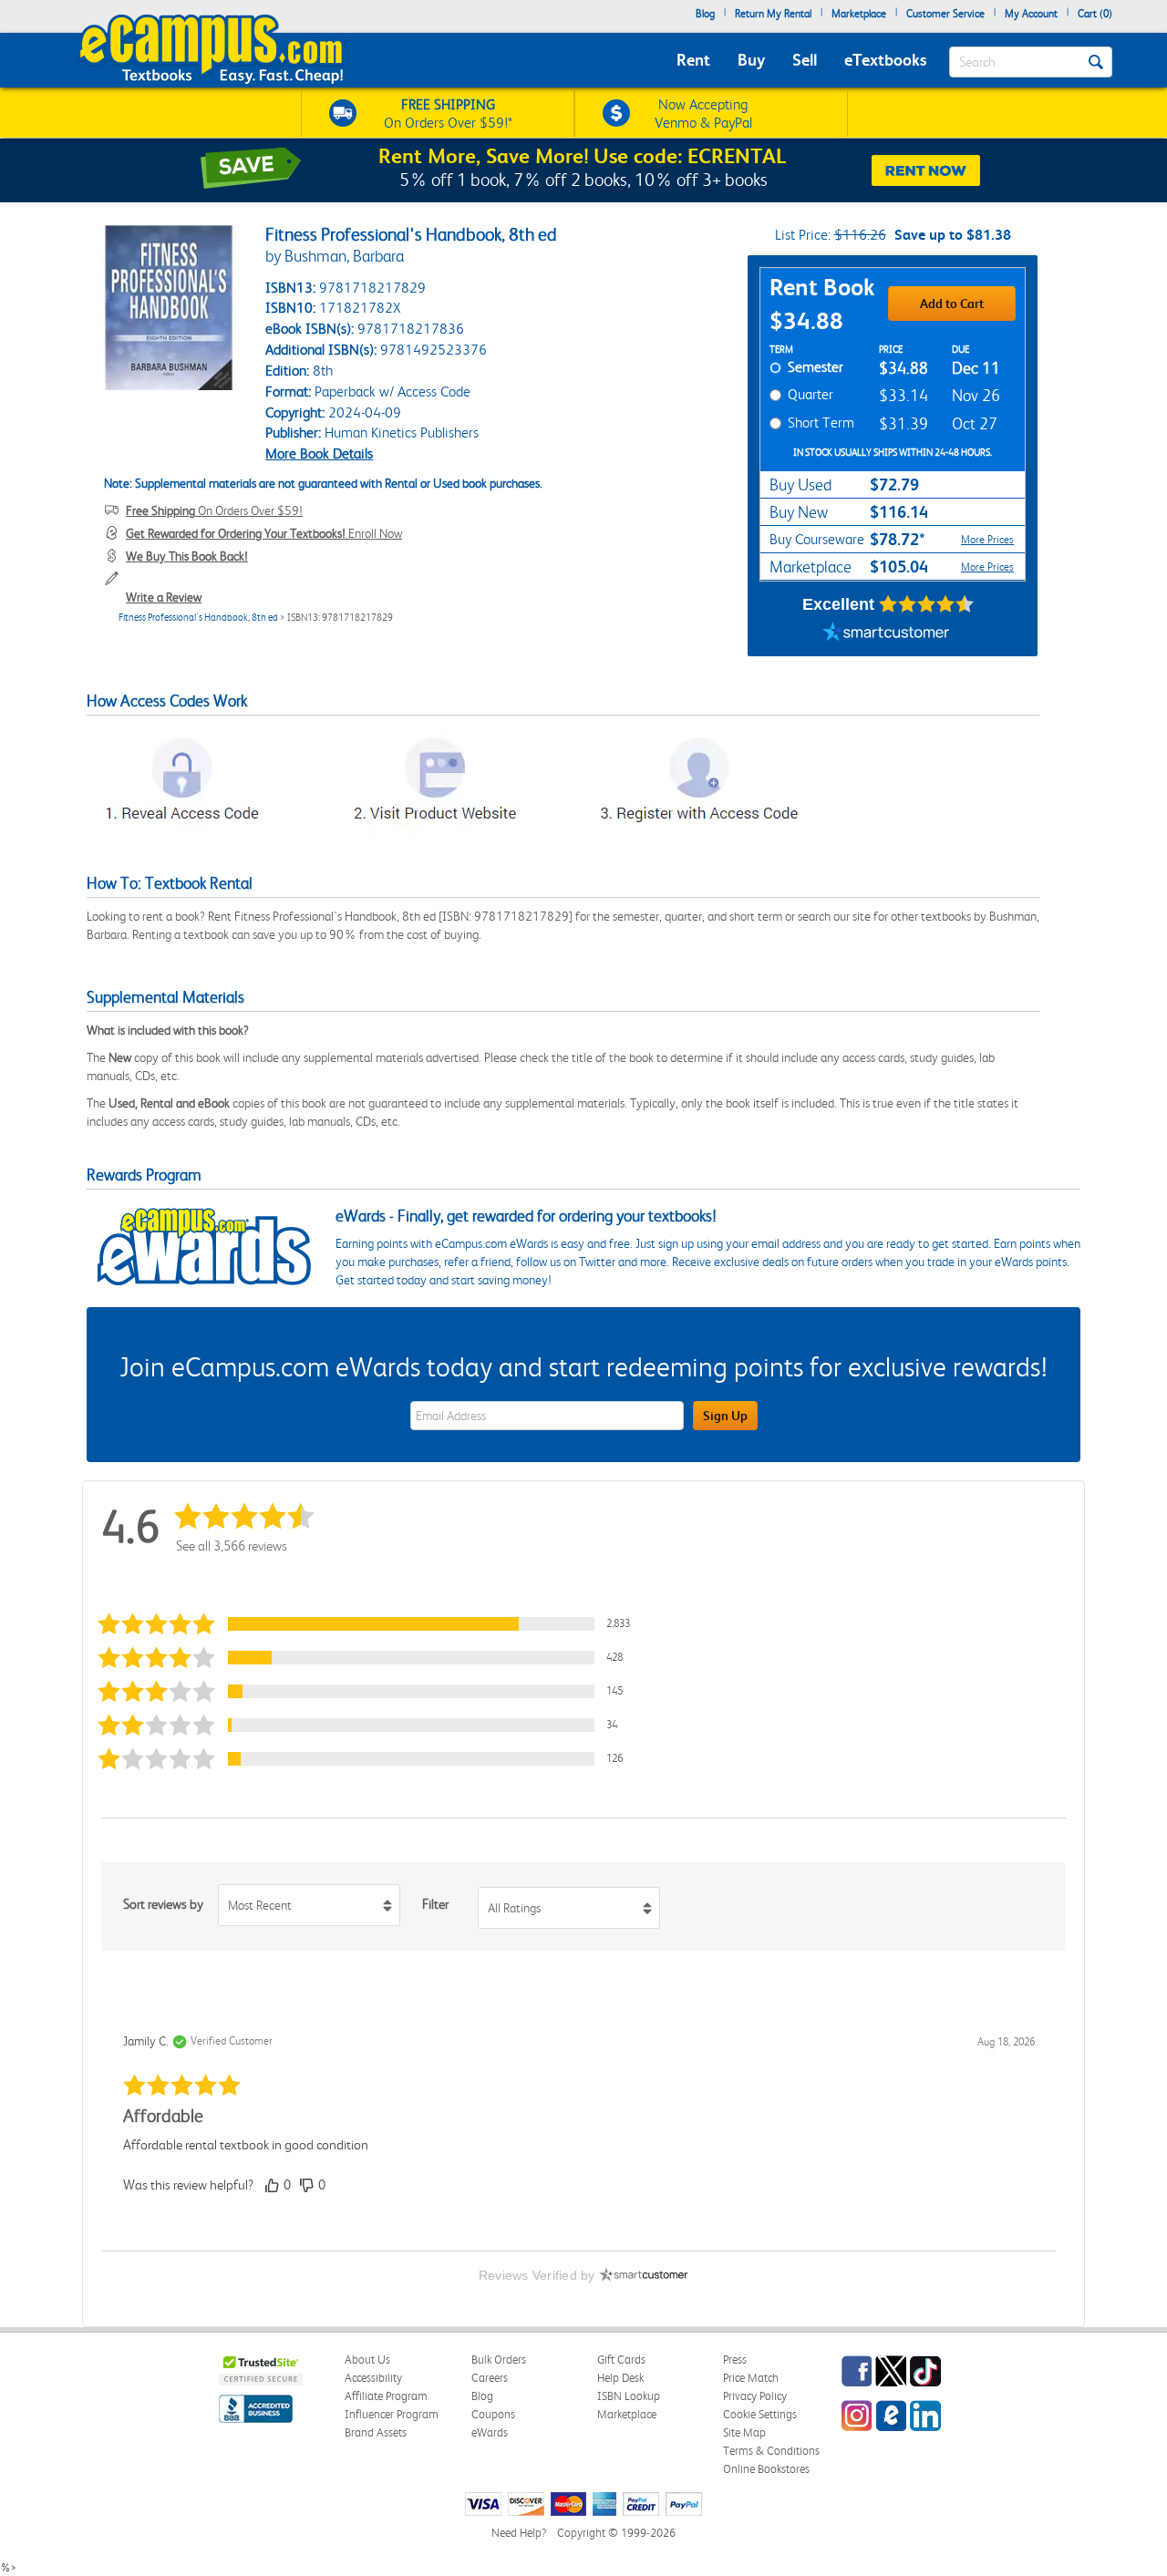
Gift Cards (621, 2360)
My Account (1031, 14)
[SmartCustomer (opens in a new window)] (886, 634)
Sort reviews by (163, 1904)
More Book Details (319, 453)
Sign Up (725, 1416)
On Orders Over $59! (214, 510)
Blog (705, 14)
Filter (435, 1904)
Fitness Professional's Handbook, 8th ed (198, 618)
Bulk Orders (499, 2360)
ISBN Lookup (629, 2396)
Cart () (1095, 14)
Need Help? (519, 2533)
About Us (367, 2360)
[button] (368, 1624)
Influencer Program (392, 2414)
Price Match (751, 2378)
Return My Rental (773, 14)
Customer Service (945, 14)
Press (735, 2360)
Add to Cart (952, 304)
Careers (490, 2378)
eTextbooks (885, 60)
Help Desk (620, 2378)
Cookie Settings (760, 2414)
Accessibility (373, 2378)
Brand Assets (376, 2432)
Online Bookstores (766, 2469)
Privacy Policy (755, 2396)
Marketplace (859, 14)
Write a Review (164, 597)
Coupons (493, 2414)
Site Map (744, 2432)
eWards (490, 2432)
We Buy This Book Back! (187, 556)
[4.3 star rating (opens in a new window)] (927, 604)
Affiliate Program (386, 2396)
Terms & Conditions (771, 2451)
